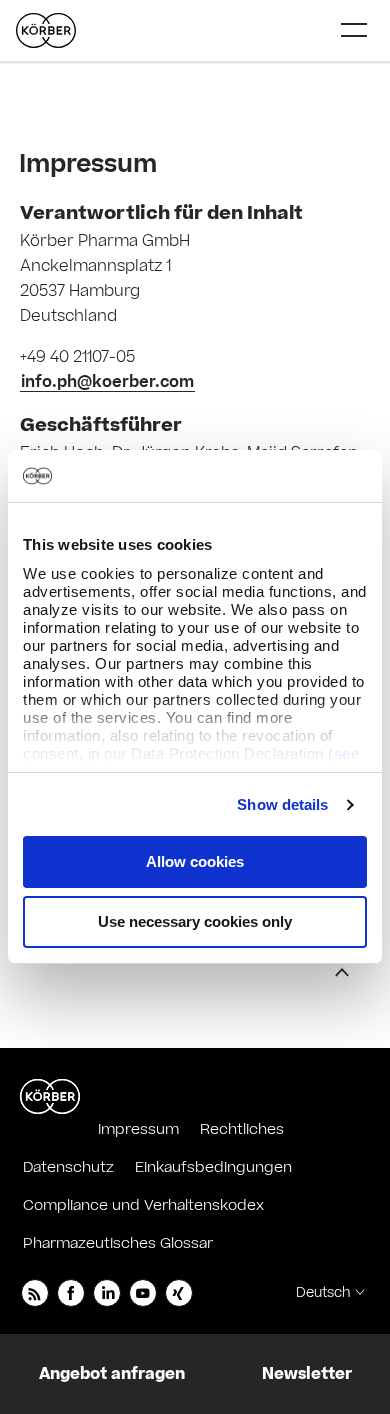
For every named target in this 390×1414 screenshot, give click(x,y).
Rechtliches (242, 1129)
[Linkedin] (107, 1293)
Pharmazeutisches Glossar (118, 1243)
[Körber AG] (50, 1097)
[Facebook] (71, 1293)
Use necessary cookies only (195, 921)
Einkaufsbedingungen (213, 1167)
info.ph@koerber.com (107, 382)
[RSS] (35, 1293)
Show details (282, 804)
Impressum (138, 1129)
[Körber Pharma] (46, 30)
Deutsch (323, 1293)
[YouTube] (143, 1293)
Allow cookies (195, 861)
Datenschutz (68, 1167)
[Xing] (179, 1293)
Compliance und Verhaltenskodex (143, 1205)
